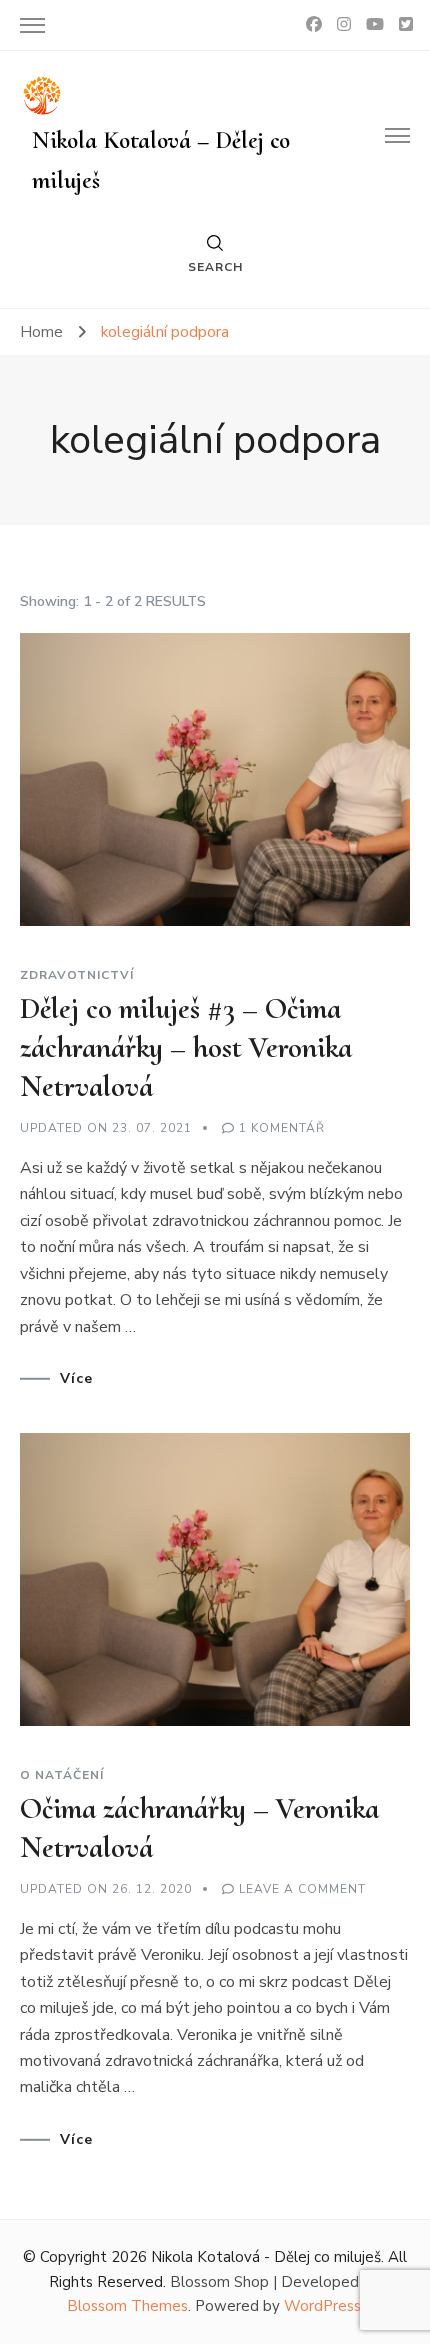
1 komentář (282, 1128)
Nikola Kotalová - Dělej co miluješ (266, 2257)
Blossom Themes (127, 2306)
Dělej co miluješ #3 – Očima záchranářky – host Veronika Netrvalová (186, 1047)
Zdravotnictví (77, 975)
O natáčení (62, 1775)
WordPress (322, 2306)
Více (76, 1379)
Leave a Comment (302, 1889)
